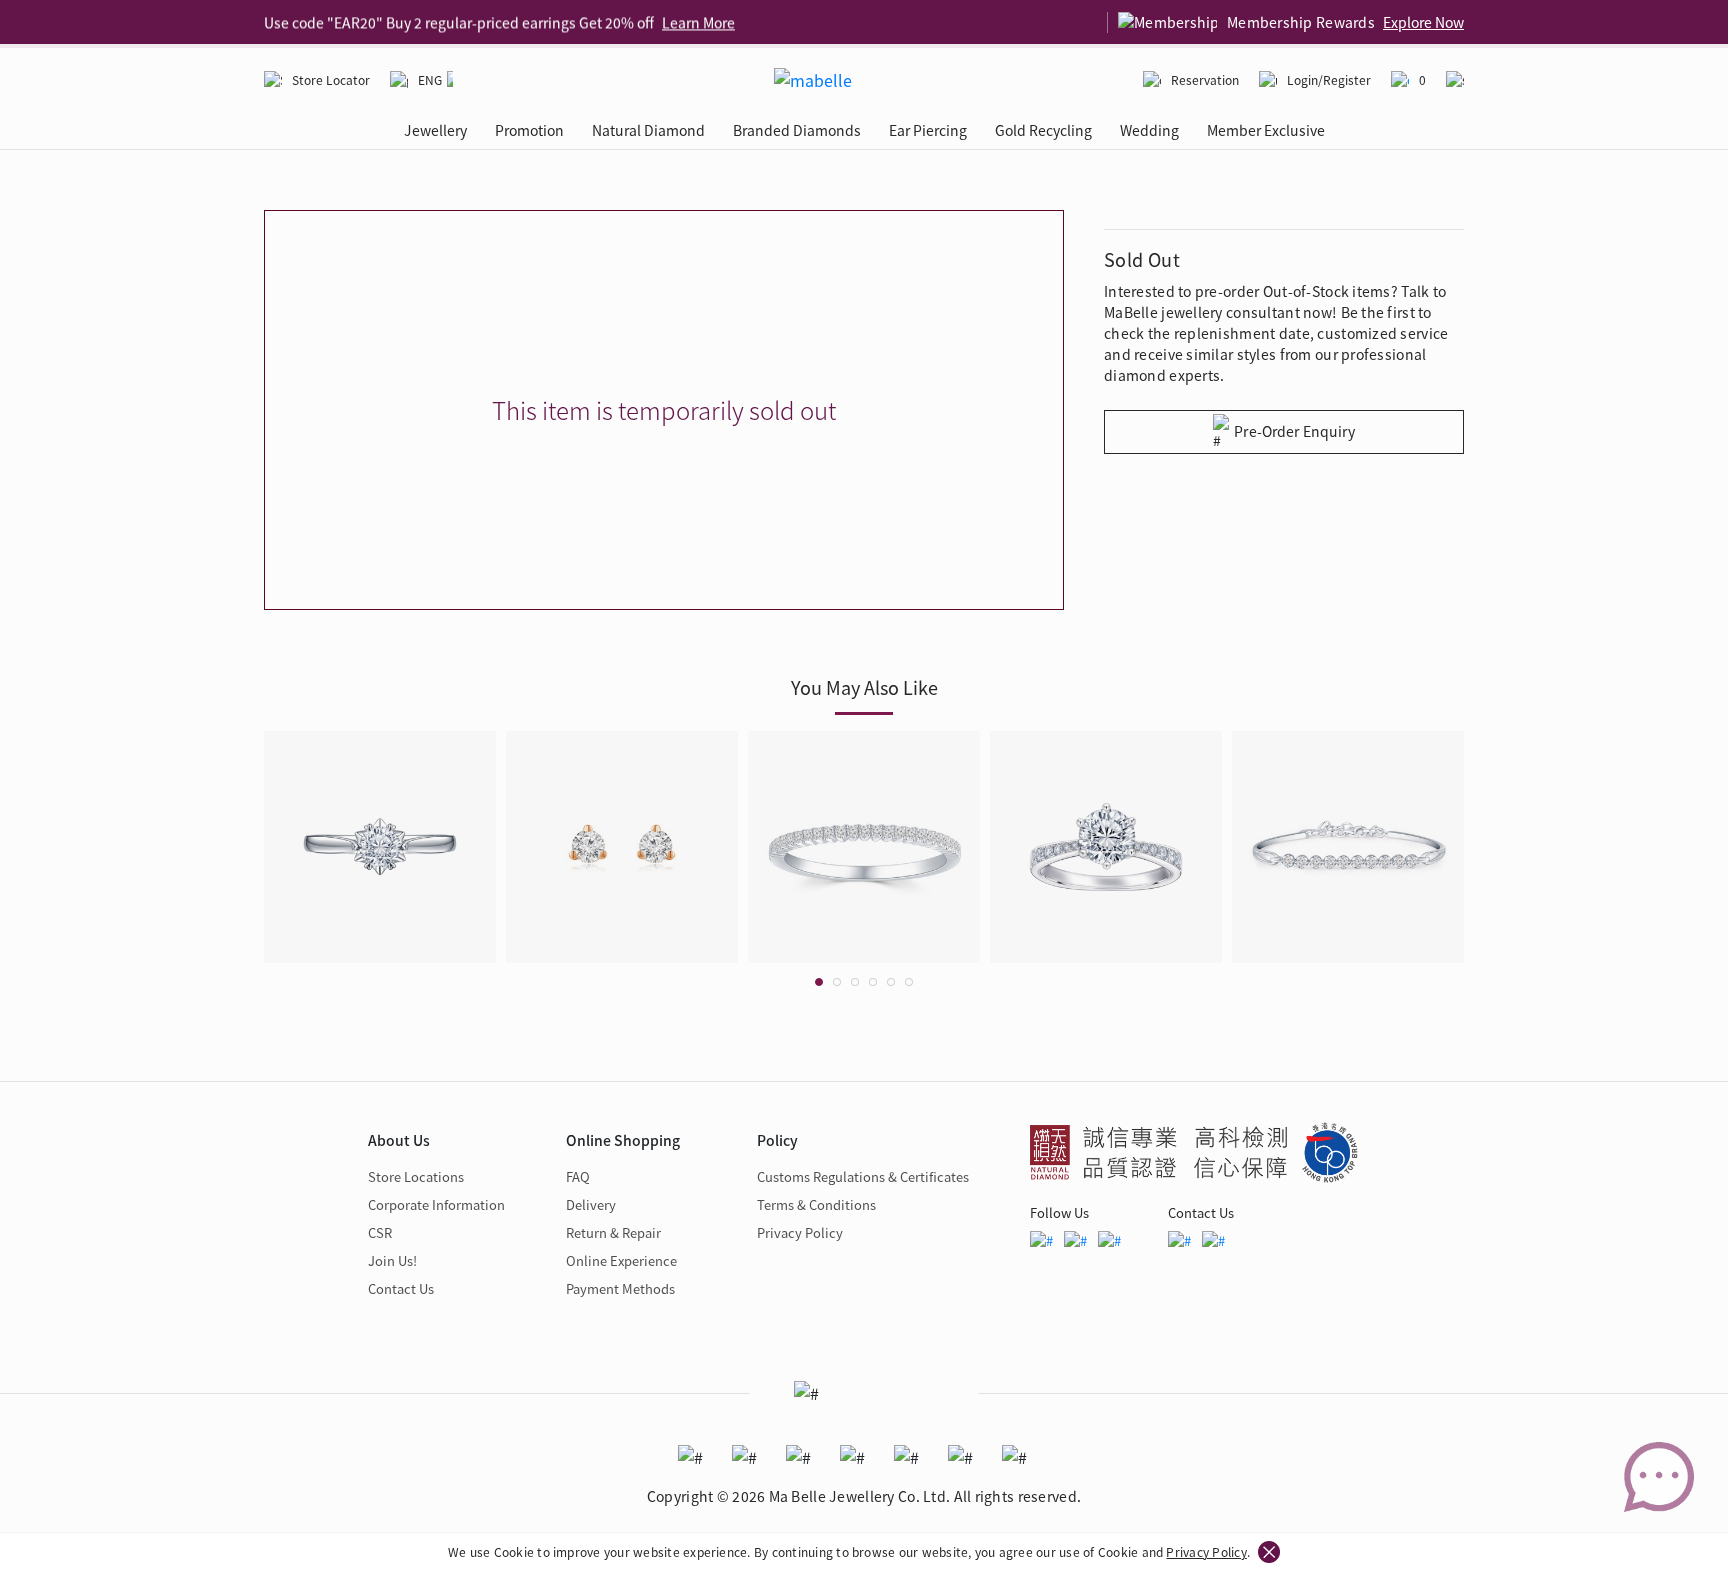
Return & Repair (613, 1232)
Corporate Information (436, 1204)
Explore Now (1423, 22)
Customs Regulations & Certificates (863, 1176)
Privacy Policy (1206, 1551)
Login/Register (1329, 79)
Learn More (698, 22)
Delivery (591, 1204)
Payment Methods (620, 1288)
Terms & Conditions (816, 1204)
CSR (380, 1232)
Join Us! (392, 1260)
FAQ (578, 1176)
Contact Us (401, 1288)
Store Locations (416, 1176)
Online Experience (621, 1260)
